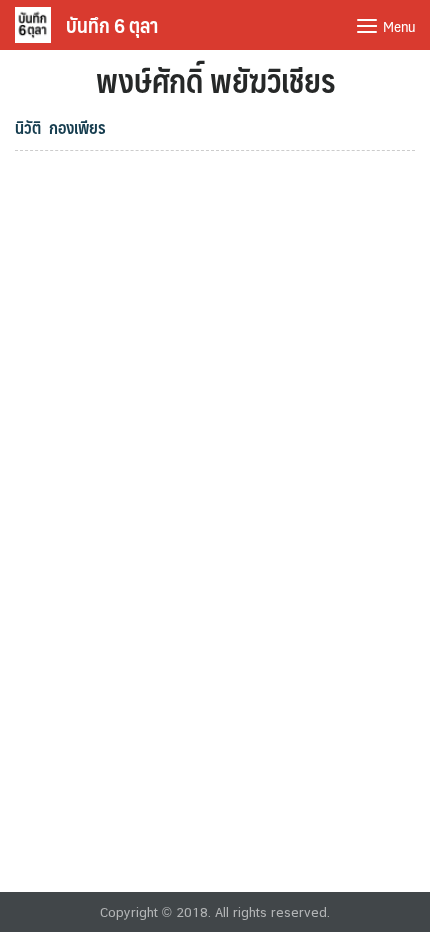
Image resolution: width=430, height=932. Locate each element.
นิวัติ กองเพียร (60, 127)
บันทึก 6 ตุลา (112, 25)
